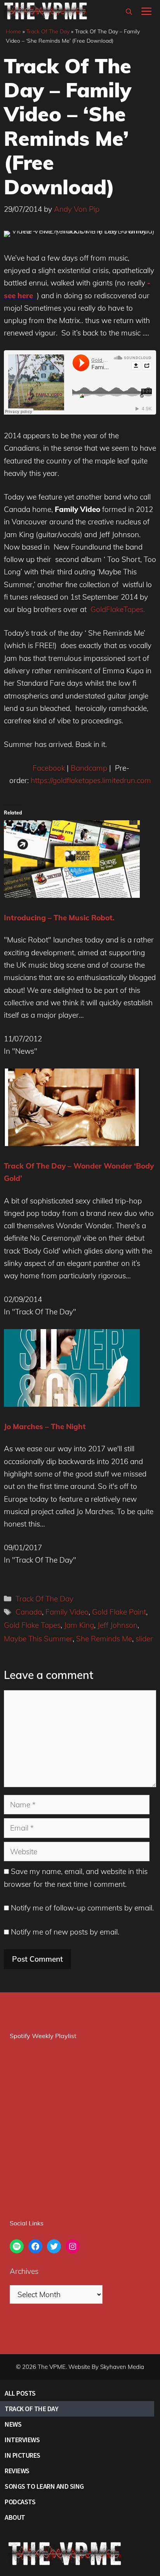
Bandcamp (89, 768)
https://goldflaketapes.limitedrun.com (91, 780)
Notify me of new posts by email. (65, 1932)
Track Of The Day (48, 31)
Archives (24, 2271)
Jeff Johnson (117, 1625)
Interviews (22, 2440)
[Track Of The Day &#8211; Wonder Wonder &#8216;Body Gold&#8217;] (72, 1143)
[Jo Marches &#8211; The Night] (72, 1404)
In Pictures (23, 2455)
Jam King (79, 1625)
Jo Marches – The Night (45, 1426)
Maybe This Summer (38, 1639)
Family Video (67, 1612)
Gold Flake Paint (119, 1612)
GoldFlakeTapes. (118, 609)
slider (144, 1639)
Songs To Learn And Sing (44, 2486)
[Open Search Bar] (129, 12)
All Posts (20, 2393)
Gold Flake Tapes (32, 1625)
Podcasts (20, 2502)
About (15, 2517)
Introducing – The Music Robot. (59, 918)
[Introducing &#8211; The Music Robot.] (72, 895)
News (13, 2424)
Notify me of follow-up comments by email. (82, 1908)
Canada (29, 1612)
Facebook (49, 768)
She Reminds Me (104, 1639)
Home (13, 31)
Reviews (17, 2471)
